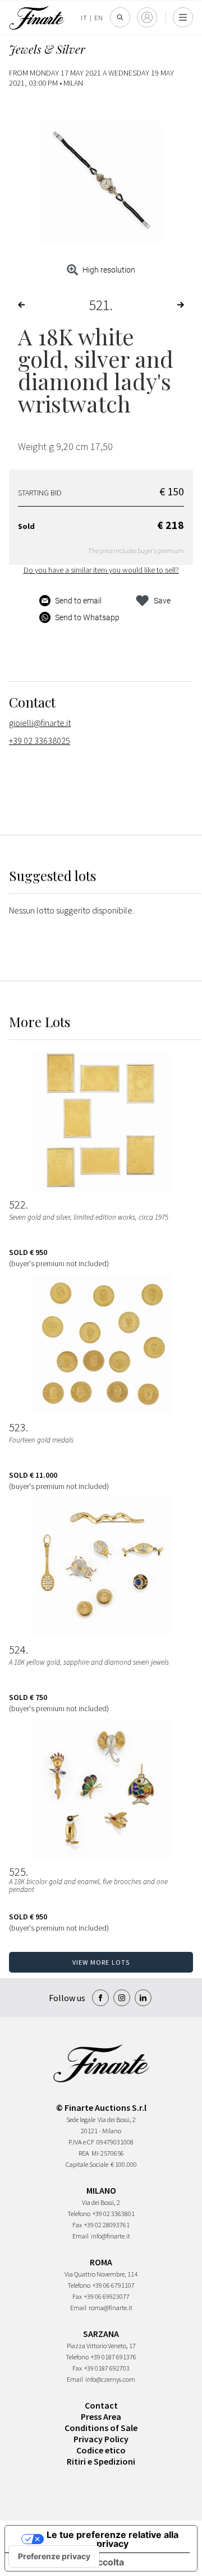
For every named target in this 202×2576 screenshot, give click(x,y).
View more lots (101, 1962)
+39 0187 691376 (114, 2357)
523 (17, 1427)
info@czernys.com (110, 2379)
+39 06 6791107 (114, 2285)
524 (17, 1650)
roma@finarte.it (111, 2308)
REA (84, 2153)
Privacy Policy (101, 2439)
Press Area (101, 2416)
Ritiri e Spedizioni (101, 2461)
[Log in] (147, 17)
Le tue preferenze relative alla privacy (113, 2539)
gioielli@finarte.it (40, 723)
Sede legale (81, 2120)
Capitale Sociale (87, 2164)
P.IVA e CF (81, 2142)
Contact (101, 2405)
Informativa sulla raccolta (69, 2562)
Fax (77, 2225)
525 (17, 1872)
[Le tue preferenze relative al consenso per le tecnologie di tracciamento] (54, 2556)
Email (81, 2236)
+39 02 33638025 (40, 741)
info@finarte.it (111, 2236)
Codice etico (101, 2450)
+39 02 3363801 (114, 2214)
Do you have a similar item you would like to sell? (101, 570)
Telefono (79, 2214)
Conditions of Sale (101, 2428)
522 (17, 1205)
